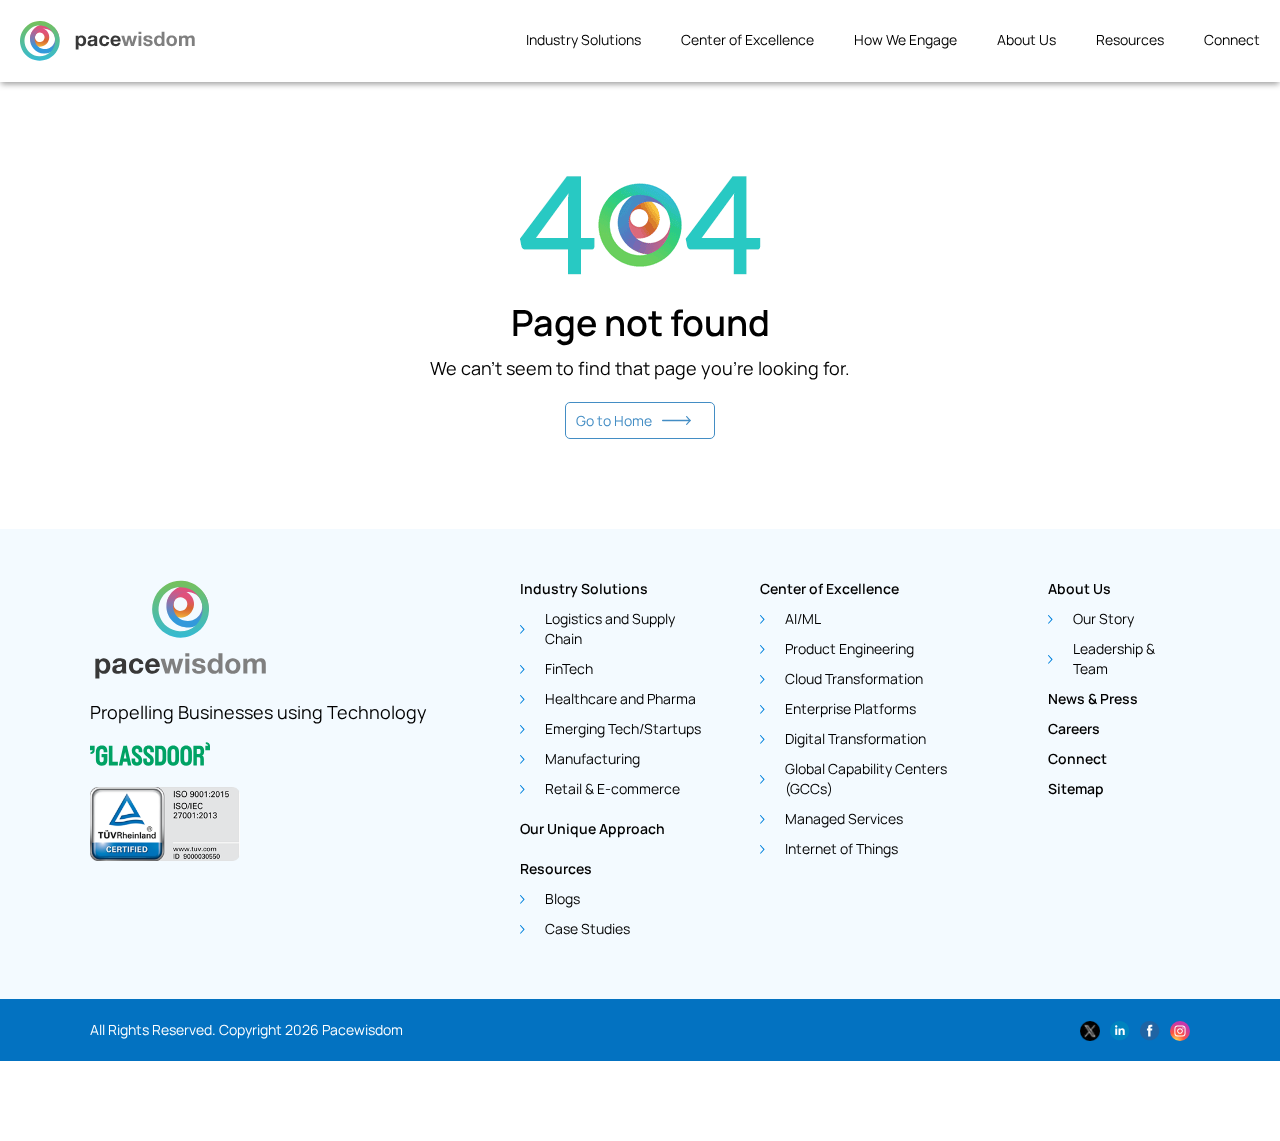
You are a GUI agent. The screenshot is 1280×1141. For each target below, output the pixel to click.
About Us (1026, 39)
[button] (593, 46)
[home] (107, 46)
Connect (1232, 39)
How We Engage (905, 39)
